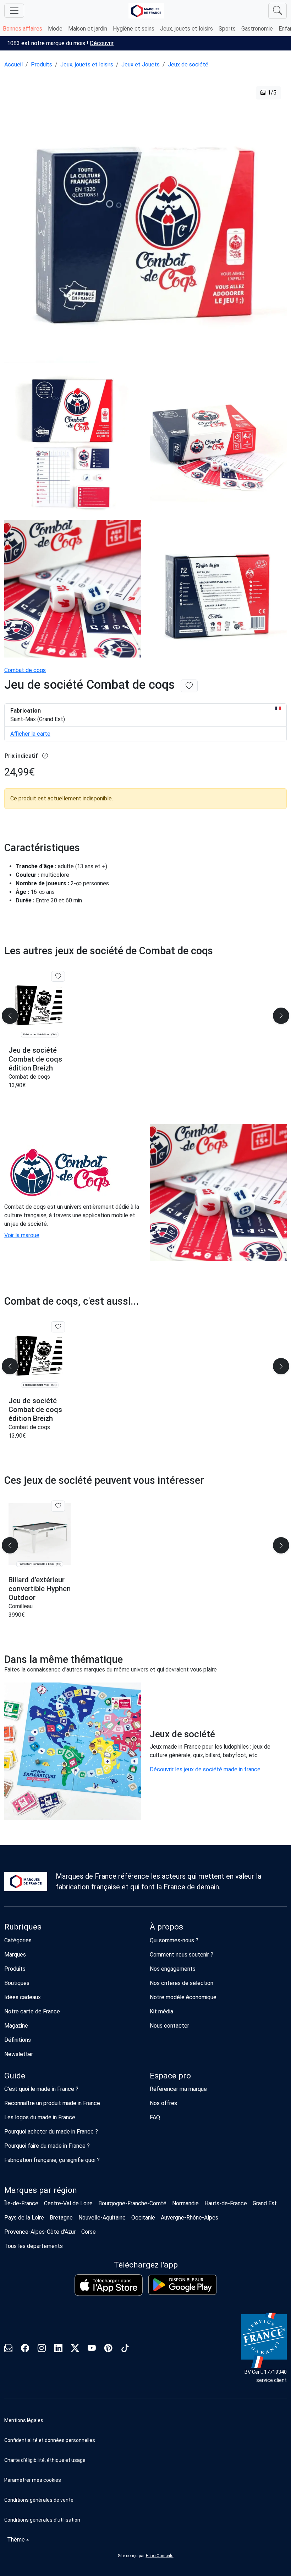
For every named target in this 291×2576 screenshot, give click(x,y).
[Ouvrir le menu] (14, 11)
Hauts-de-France (226, 2203)
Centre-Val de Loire (68, 2203)
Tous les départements (34, 2246)
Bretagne (61, 2218)
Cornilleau (21, 1606)
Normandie (185, 2203)
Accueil (13, 65)
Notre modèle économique (183, 1997)
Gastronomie (257, 29)
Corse (89, 2232)
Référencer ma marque (178, 2089)
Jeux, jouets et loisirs (186, 29)
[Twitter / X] (75, 2349)
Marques (15, 1955)
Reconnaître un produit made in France (52, 2103)
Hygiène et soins (134, 29)
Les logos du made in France (40, 2117)
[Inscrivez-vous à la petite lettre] (8, 2349)
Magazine (16, 2026)
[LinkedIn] (58, 2349)
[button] (145, 2480)
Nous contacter (169, 2026)
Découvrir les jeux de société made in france (205, 1769)
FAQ (155, 2117)
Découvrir (102, 43)
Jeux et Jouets (141, 65)
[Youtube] (92, 2349)
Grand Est (265, 2203)
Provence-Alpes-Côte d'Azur (40, 2232)
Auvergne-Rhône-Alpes (190, 2218)
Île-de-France (21, 2203)
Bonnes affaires (23, 29)
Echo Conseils (160, 2556)
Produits (42, 65)
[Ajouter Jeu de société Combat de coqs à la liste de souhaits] (189, 686)
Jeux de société (188, 65)
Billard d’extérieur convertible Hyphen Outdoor (40, 1589)
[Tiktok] (125, 2349)
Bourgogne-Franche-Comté (132, 2203)
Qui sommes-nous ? (174, 1940)
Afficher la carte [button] (30, 734)
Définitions (18, 2040)
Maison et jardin (88, 29)
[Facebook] (25, 2349)
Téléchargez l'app (146, 2265)
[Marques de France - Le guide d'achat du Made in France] (146, 11)
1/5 (271, 93)
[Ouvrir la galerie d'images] (145, 223)
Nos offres (163, 2103)
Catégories (18, 1940)
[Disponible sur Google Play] (182, 2285)
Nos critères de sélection (182, 1983)
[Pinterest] (108, 2349)
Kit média (161, 2011)
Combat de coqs (25, 670)
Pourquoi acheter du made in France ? (51, 2132)
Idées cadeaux (23, 1997)
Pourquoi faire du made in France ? (47, 2146)
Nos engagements (173, 1969)
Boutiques (17, 1983)
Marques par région (41, 2190)
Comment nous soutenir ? (182, 1955)
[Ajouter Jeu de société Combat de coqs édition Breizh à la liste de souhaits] (58, 976)
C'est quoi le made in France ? (41, 2089)
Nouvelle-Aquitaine (102, 2218)
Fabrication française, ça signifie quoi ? (52, 2160)
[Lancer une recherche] (278, 11)
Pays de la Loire (24, 2218)
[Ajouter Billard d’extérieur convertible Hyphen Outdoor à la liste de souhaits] (58, 1506)
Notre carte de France (32, 2011)
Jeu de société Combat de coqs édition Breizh (35, 1059)
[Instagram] (42, 2349)
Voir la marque (22, 1235)
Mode (55, 29)
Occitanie (143, 2218)
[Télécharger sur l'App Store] (109, 2285)
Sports (227, 29)
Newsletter (19, 2054)
